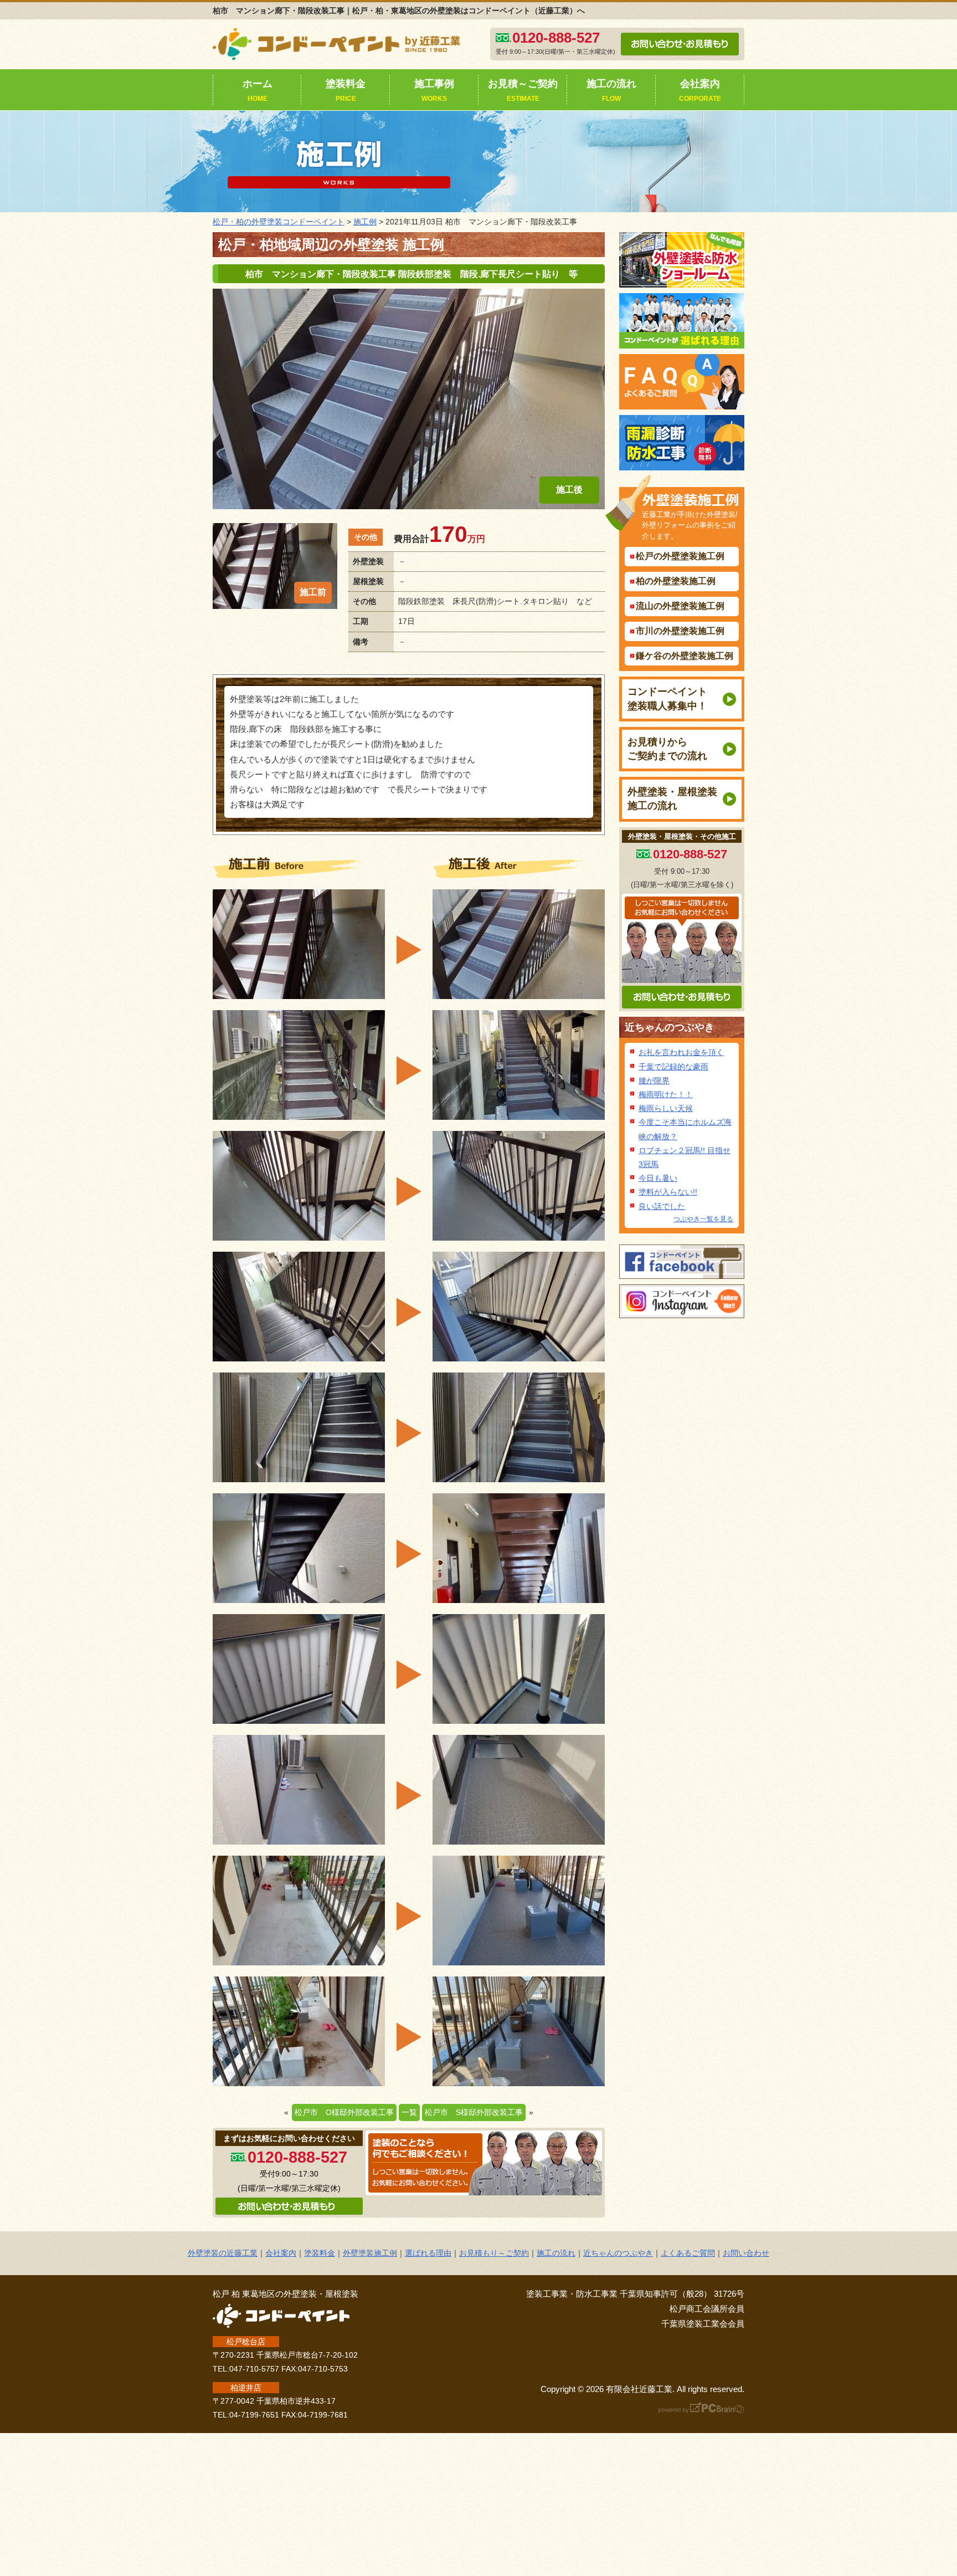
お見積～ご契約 (523, 90)
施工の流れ (611, 90)
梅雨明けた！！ (666, 1094)
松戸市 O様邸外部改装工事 (344, 2112)
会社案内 (700, 90)
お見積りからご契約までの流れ (667, 749)
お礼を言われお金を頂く (681, 1052)
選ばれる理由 (428, 2253)
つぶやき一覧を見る (703, 1219)
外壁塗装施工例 (370, 2253)
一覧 (409, 2112)
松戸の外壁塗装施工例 (680, 556)
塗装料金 (346, 90)
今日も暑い (658, 1178)
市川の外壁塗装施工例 (680, 631)
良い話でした (662, 1206)
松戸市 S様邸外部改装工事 (474, 2112)
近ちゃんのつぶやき (670, 1027)
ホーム (258, 90)
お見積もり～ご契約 (494, 2253)
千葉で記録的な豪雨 (673, 1067)
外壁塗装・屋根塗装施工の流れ (672, 799)
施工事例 (434, 90)
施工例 (365, 222)
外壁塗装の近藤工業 (223, 2253)
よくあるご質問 (688, 2253)
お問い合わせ (746, 2253)
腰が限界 (654, 1080)
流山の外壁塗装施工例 (680, 606)
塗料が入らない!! (668, 1192)
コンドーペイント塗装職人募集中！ (667, 698)
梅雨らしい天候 (666, 1108)
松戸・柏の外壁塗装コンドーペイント (279, 222)
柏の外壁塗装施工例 (676, 581)
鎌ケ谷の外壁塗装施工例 (685, 656)
